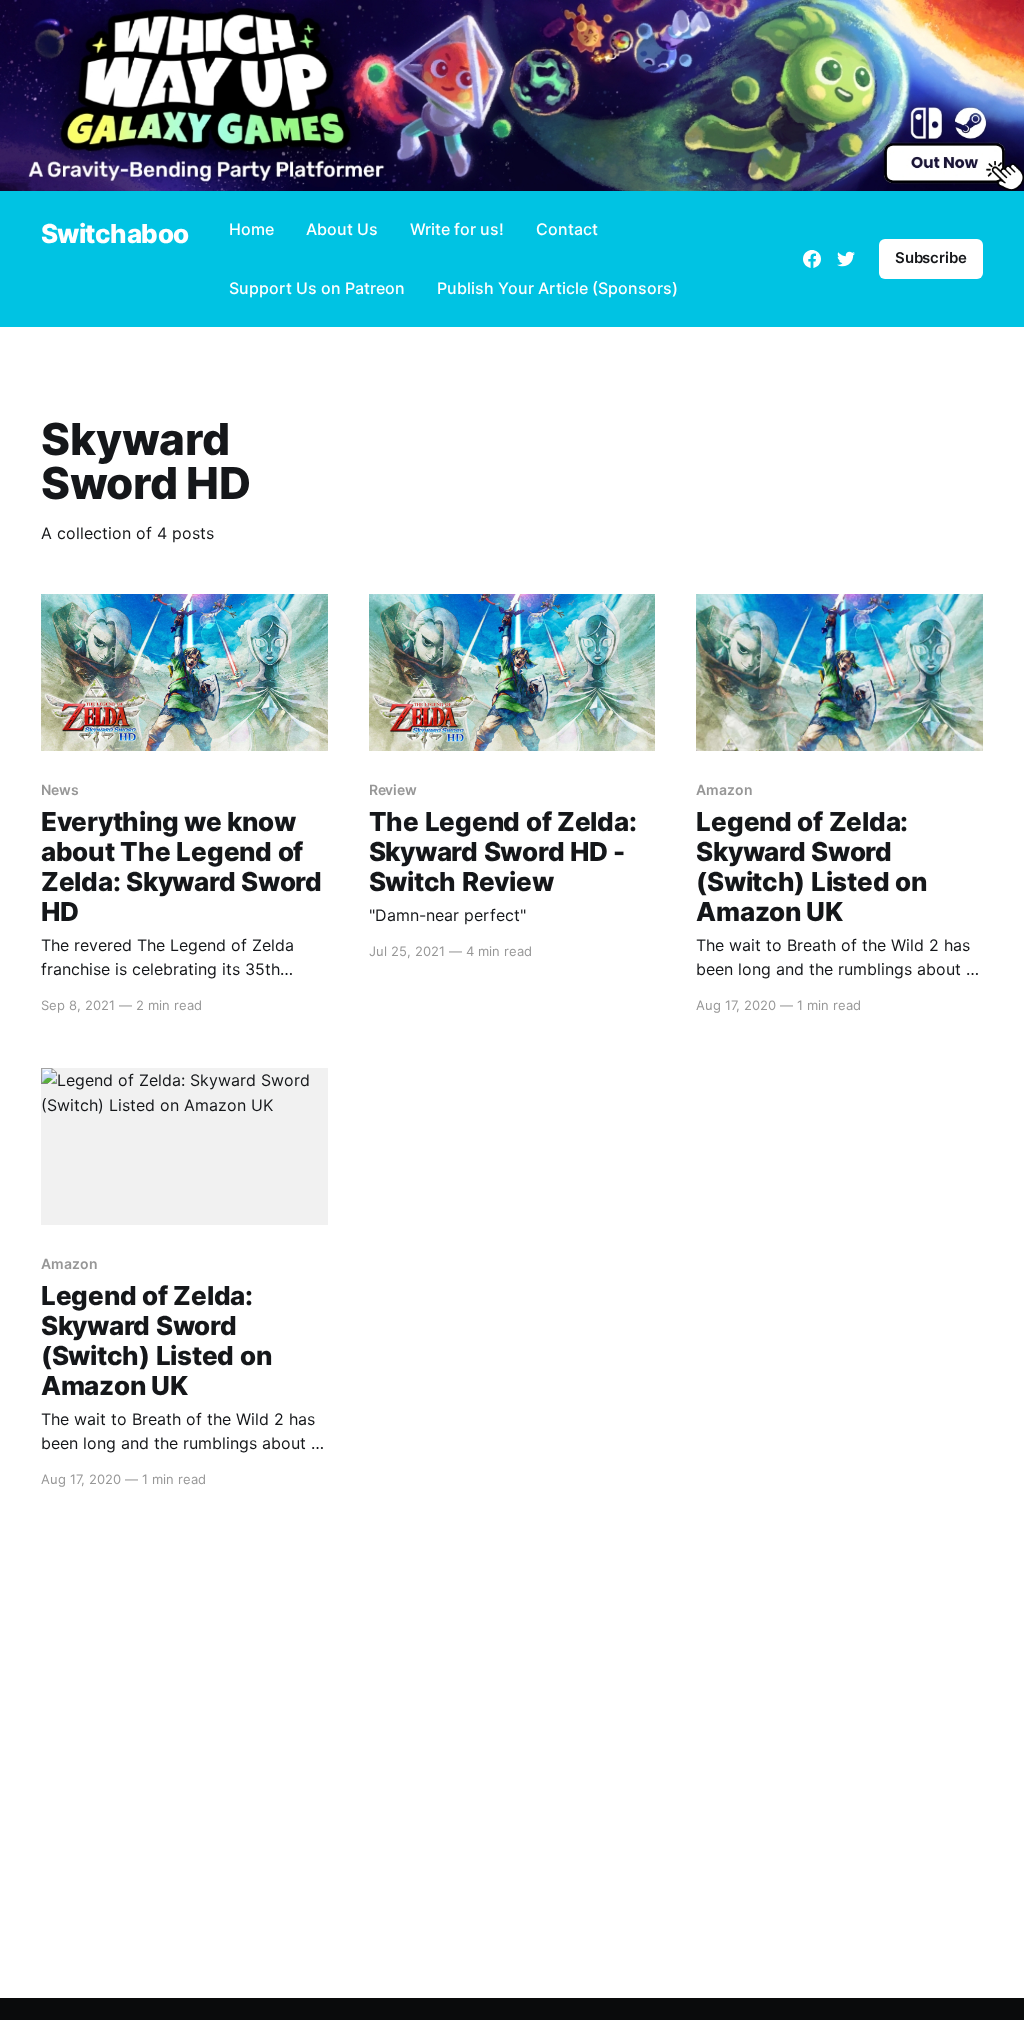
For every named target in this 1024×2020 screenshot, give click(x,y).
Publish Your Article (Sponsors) (557, 288)
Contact (567, 229)
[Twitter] (846, 259)
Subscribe (931, 257)
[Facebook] (812, 259)
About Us (342, 229)
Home (251, 229)
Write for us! (457, 229)
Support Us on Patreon (317, 288)
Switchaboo (115, 234)
